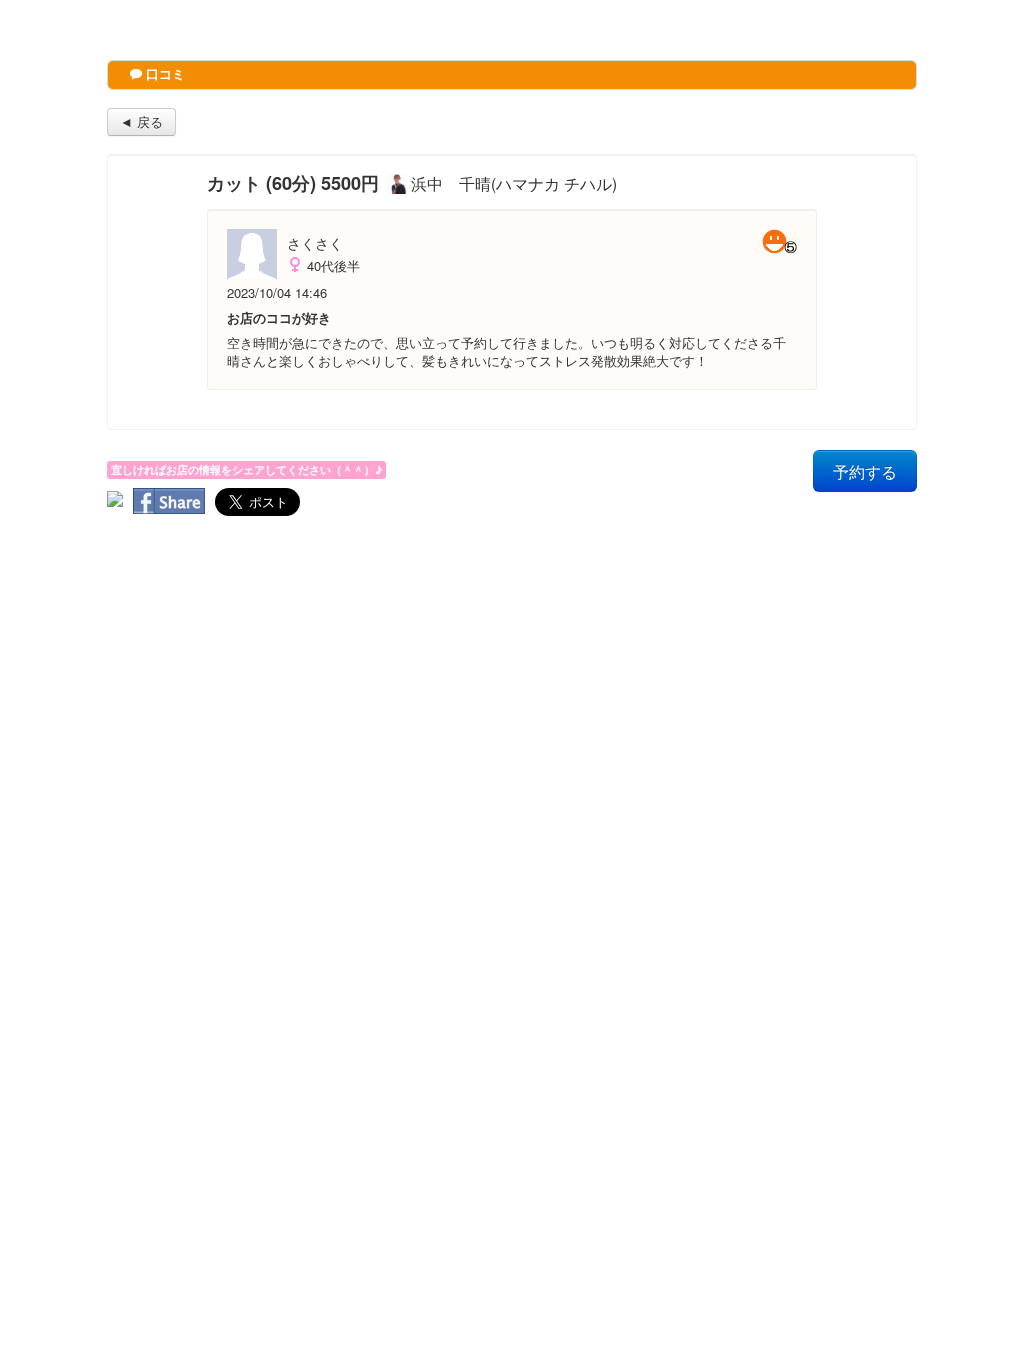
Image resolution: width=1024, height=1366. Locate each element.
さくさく (315, 243)
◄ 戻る (141, 121)
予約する (865, 471)
